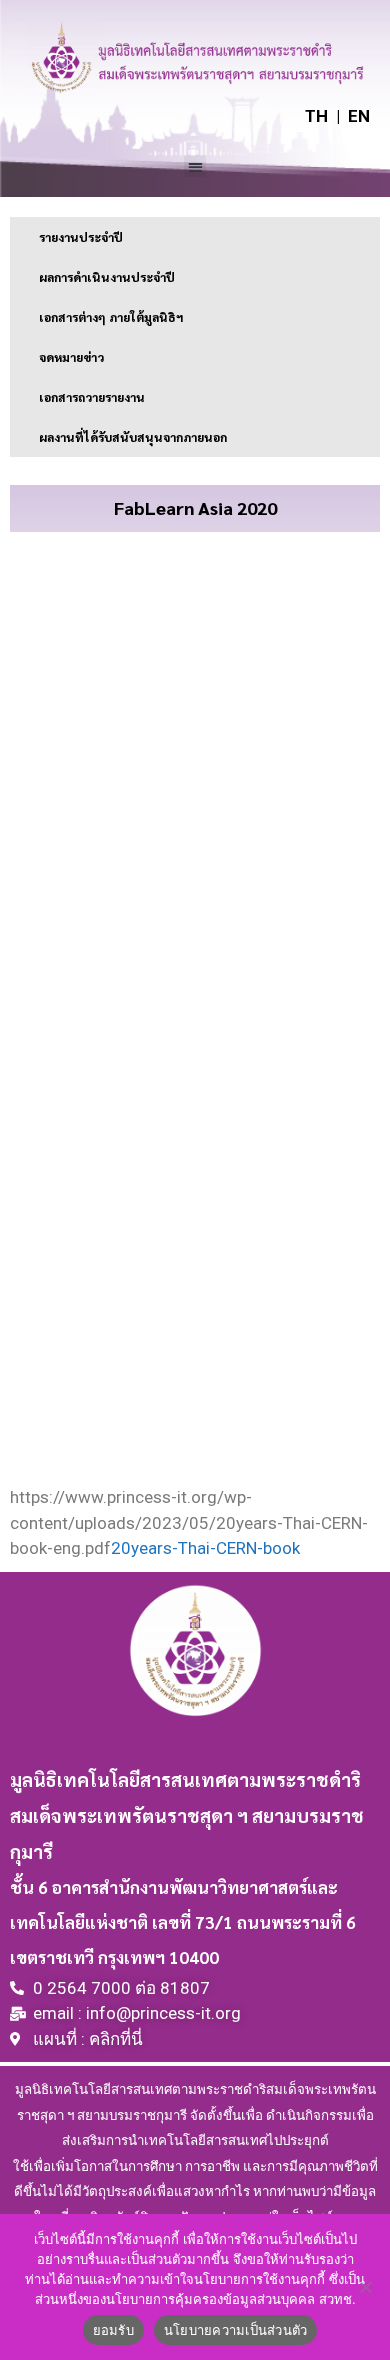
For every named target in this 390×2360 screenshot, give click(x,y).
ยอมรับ (113, 2330)
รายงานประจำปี (81, 237)
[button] (195, 166)
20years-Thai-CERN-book (205, 1548)
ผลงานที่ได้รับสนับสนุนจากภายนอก (133, 437)
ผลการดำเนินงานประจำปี (107, 277)
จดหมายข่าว (71, 357)
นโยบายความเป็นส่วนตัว (236, 2330)
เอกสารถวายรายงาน (92, 397)
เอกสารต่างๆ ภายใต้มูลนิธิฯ (111, 317)
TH (316, 116)
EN (359, 116)
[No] (365, 2287)
